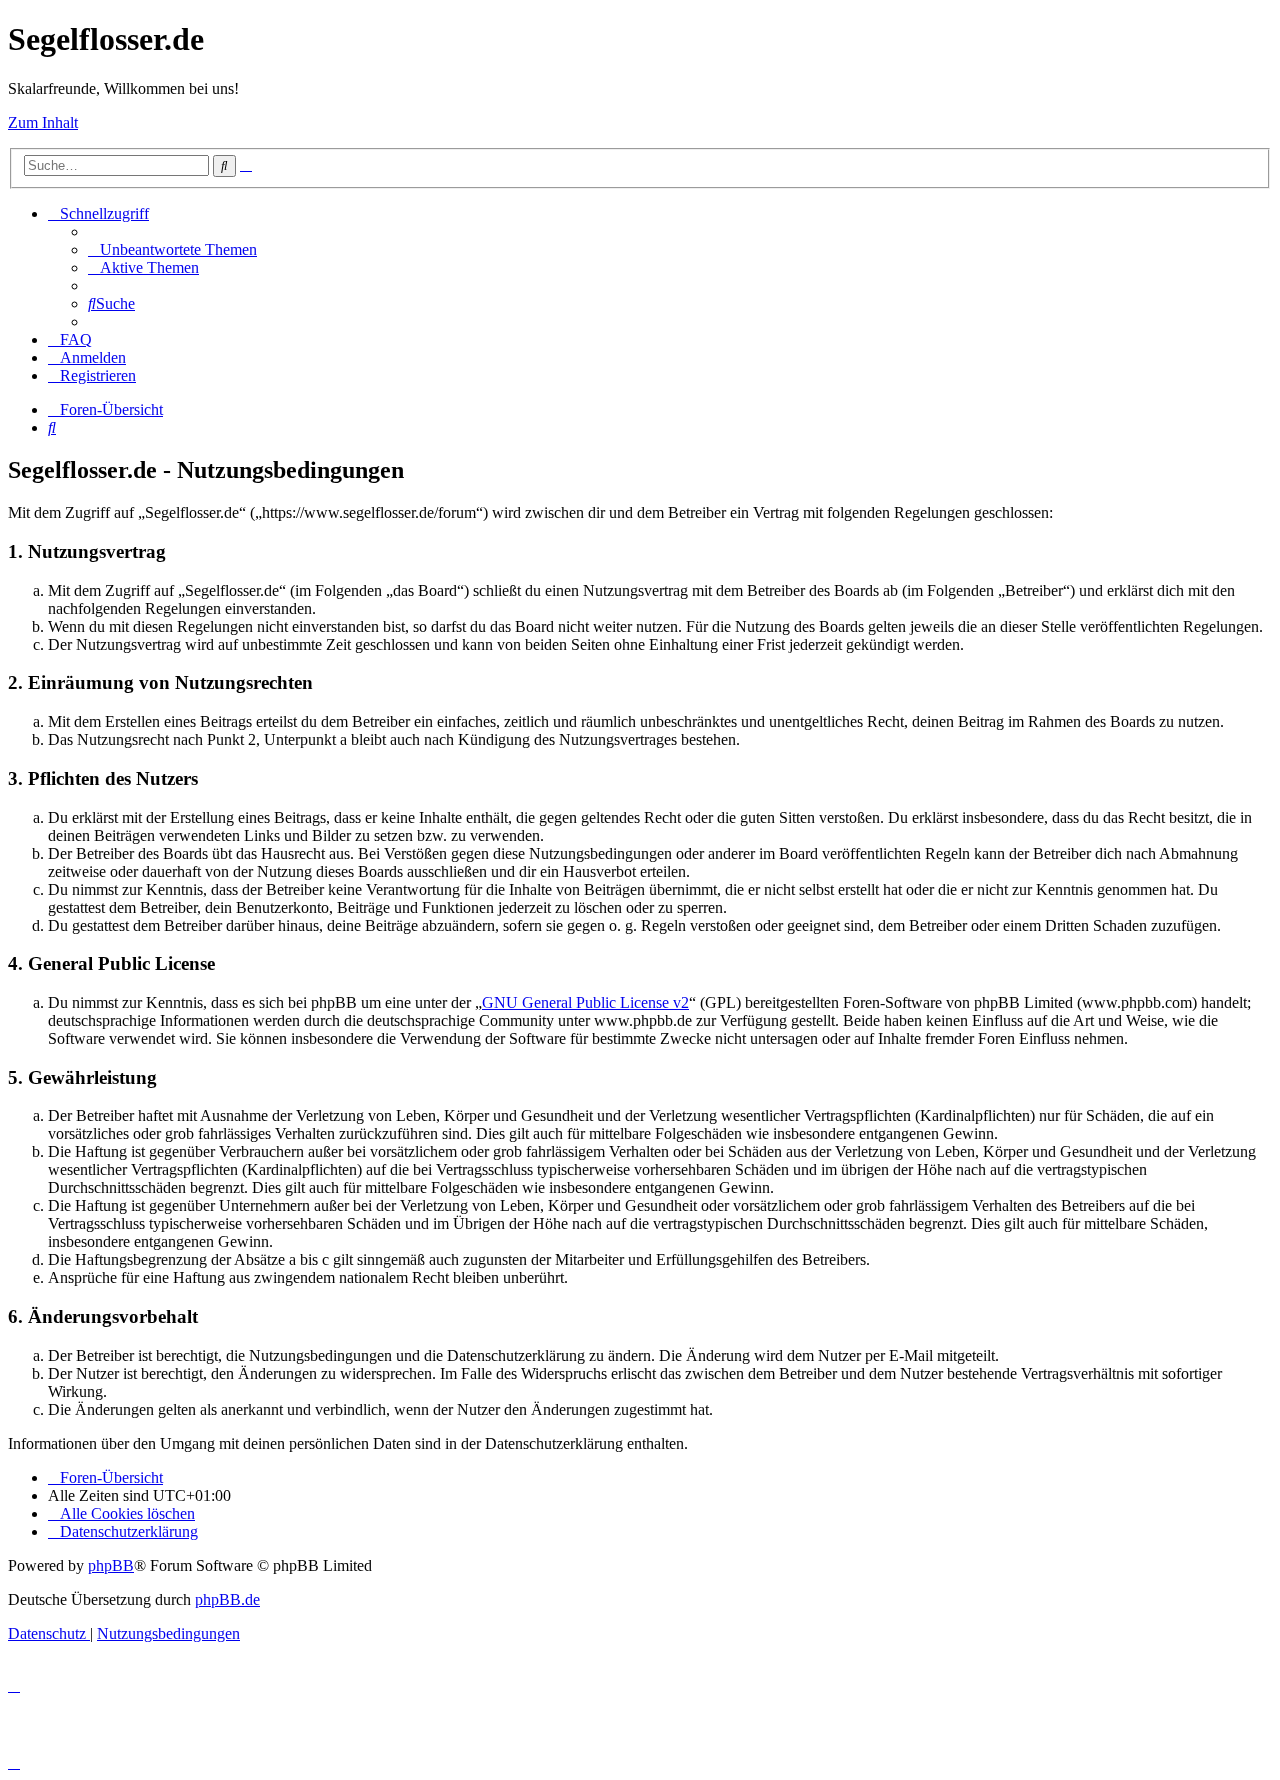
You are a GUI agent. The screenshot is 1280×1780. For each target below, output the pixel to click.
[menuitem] (172, 249)
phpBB (111, 1565)
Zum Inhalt (43, 122)
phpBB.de (227, 1599)
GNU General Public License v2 (585, 1002)
